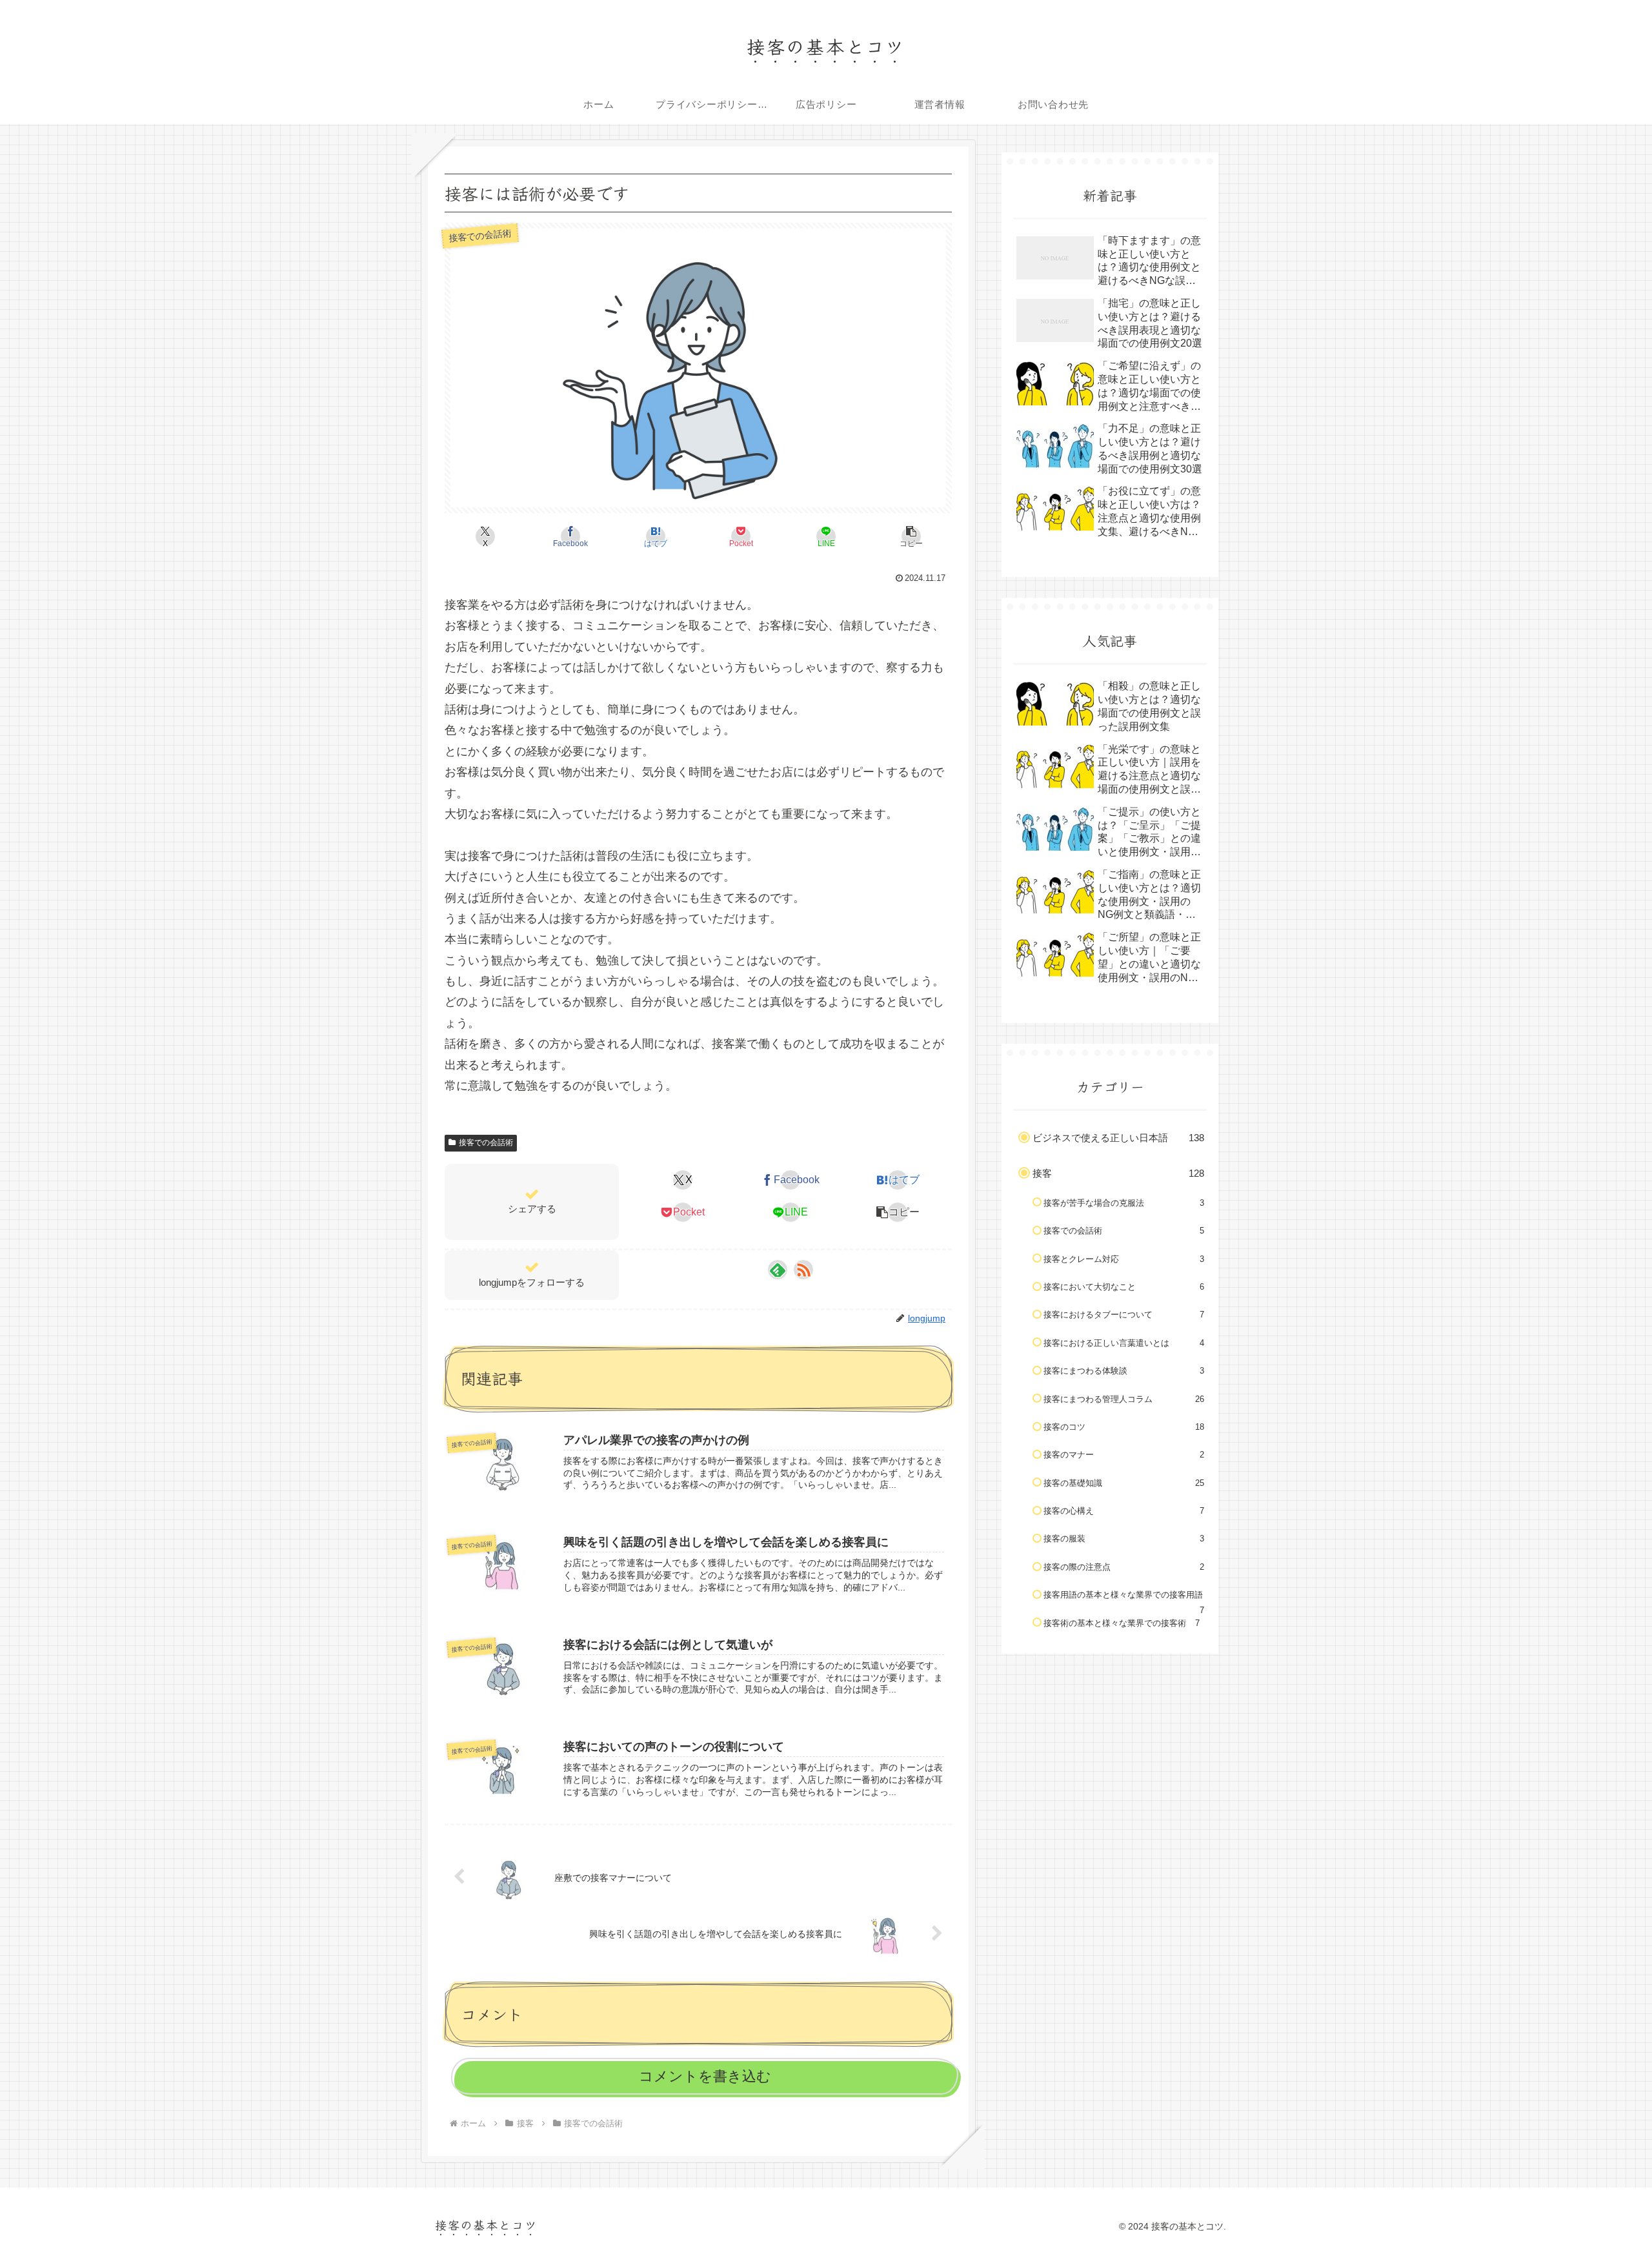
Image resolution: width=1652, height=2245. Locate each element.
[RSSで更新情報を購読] (803, 1270)
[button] (911, 536)
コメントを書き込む (705, 2076)
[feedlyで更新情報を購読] (778, 1270)
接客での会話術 (486, 1143)
